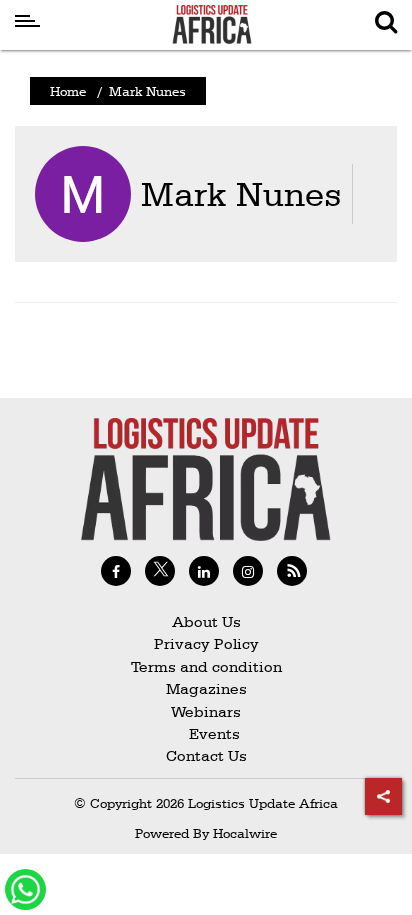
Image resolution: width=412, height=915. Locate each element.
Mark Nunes (241, 193)
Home (68, 91)
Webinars (206, 711)
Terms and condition (206, 666)
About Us (206, 621)
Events (206, 733)
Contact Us (206, 755)
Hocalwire (245, 833)
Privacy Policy (206, 643)
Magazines (206, 688)
